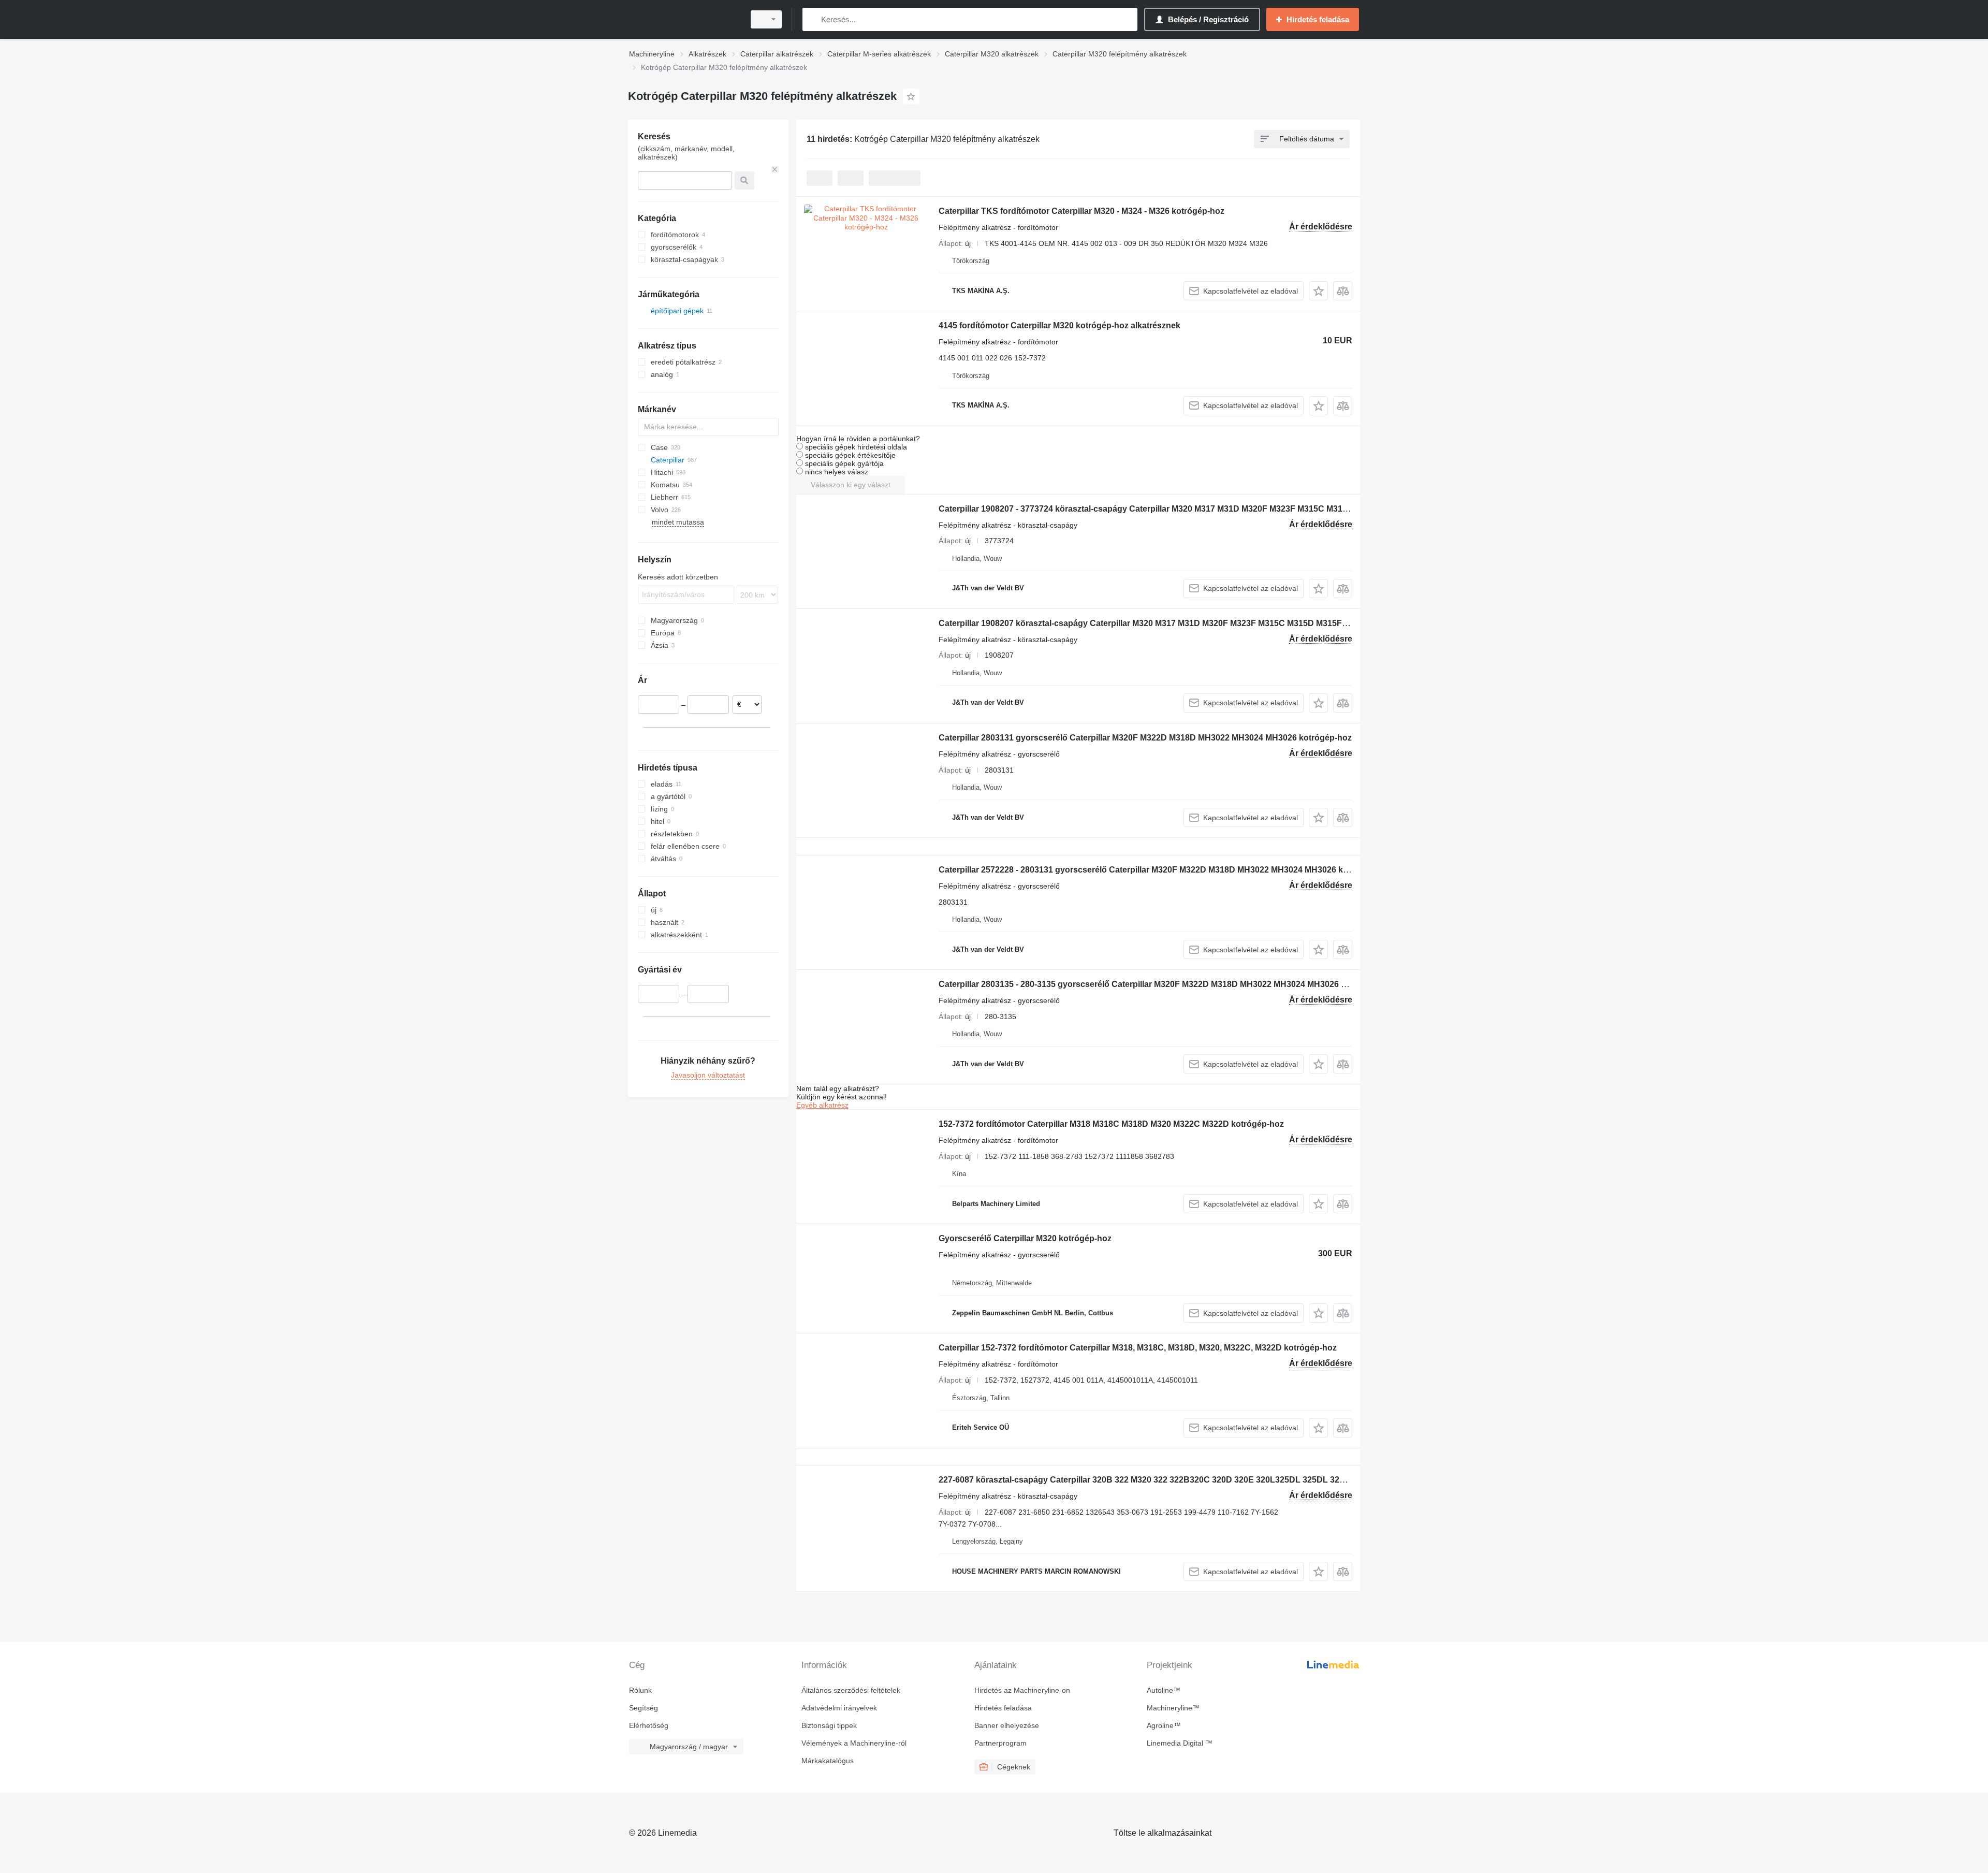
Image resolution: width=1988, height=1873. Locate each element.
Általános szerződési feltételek (851, 1690)
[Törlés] (775, 169)
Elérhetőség (649, 1725)
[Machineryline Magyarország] (683, 19)
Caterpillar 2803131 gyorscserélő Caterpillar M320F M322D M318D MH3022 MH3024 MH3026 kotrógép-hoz (1145, 738)
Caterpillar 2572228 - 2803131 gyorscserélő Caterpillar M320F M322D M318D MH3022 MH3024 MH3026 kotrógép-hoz (1165, 870)
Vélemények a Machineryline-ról (854, 1743)
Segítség (644, 1708)
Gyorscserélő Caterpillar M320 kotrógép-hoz (1025, 1238)
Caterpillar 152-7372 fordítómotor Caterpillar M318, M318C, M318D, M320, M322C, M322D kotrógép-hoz (1138, 1348)
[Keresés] (813, 19)
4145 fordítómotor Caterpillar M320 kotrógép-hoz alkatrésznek (1059, 325)
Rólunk (640, 1690)
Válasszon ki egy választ (851, 485)
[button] (1318, 291)
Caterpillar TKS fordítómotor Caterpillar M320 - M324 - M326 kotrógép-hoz (1081, 211)
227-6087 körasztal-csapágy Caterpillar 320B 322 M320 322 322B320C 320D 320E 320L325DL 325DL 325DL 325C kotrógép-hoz (1186, 1480)
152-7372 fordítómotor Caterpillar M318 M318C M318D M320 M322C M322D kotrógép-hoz (1111, 1124)
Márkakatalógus (828, 1761)
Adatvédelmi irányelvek (839, 1708)
